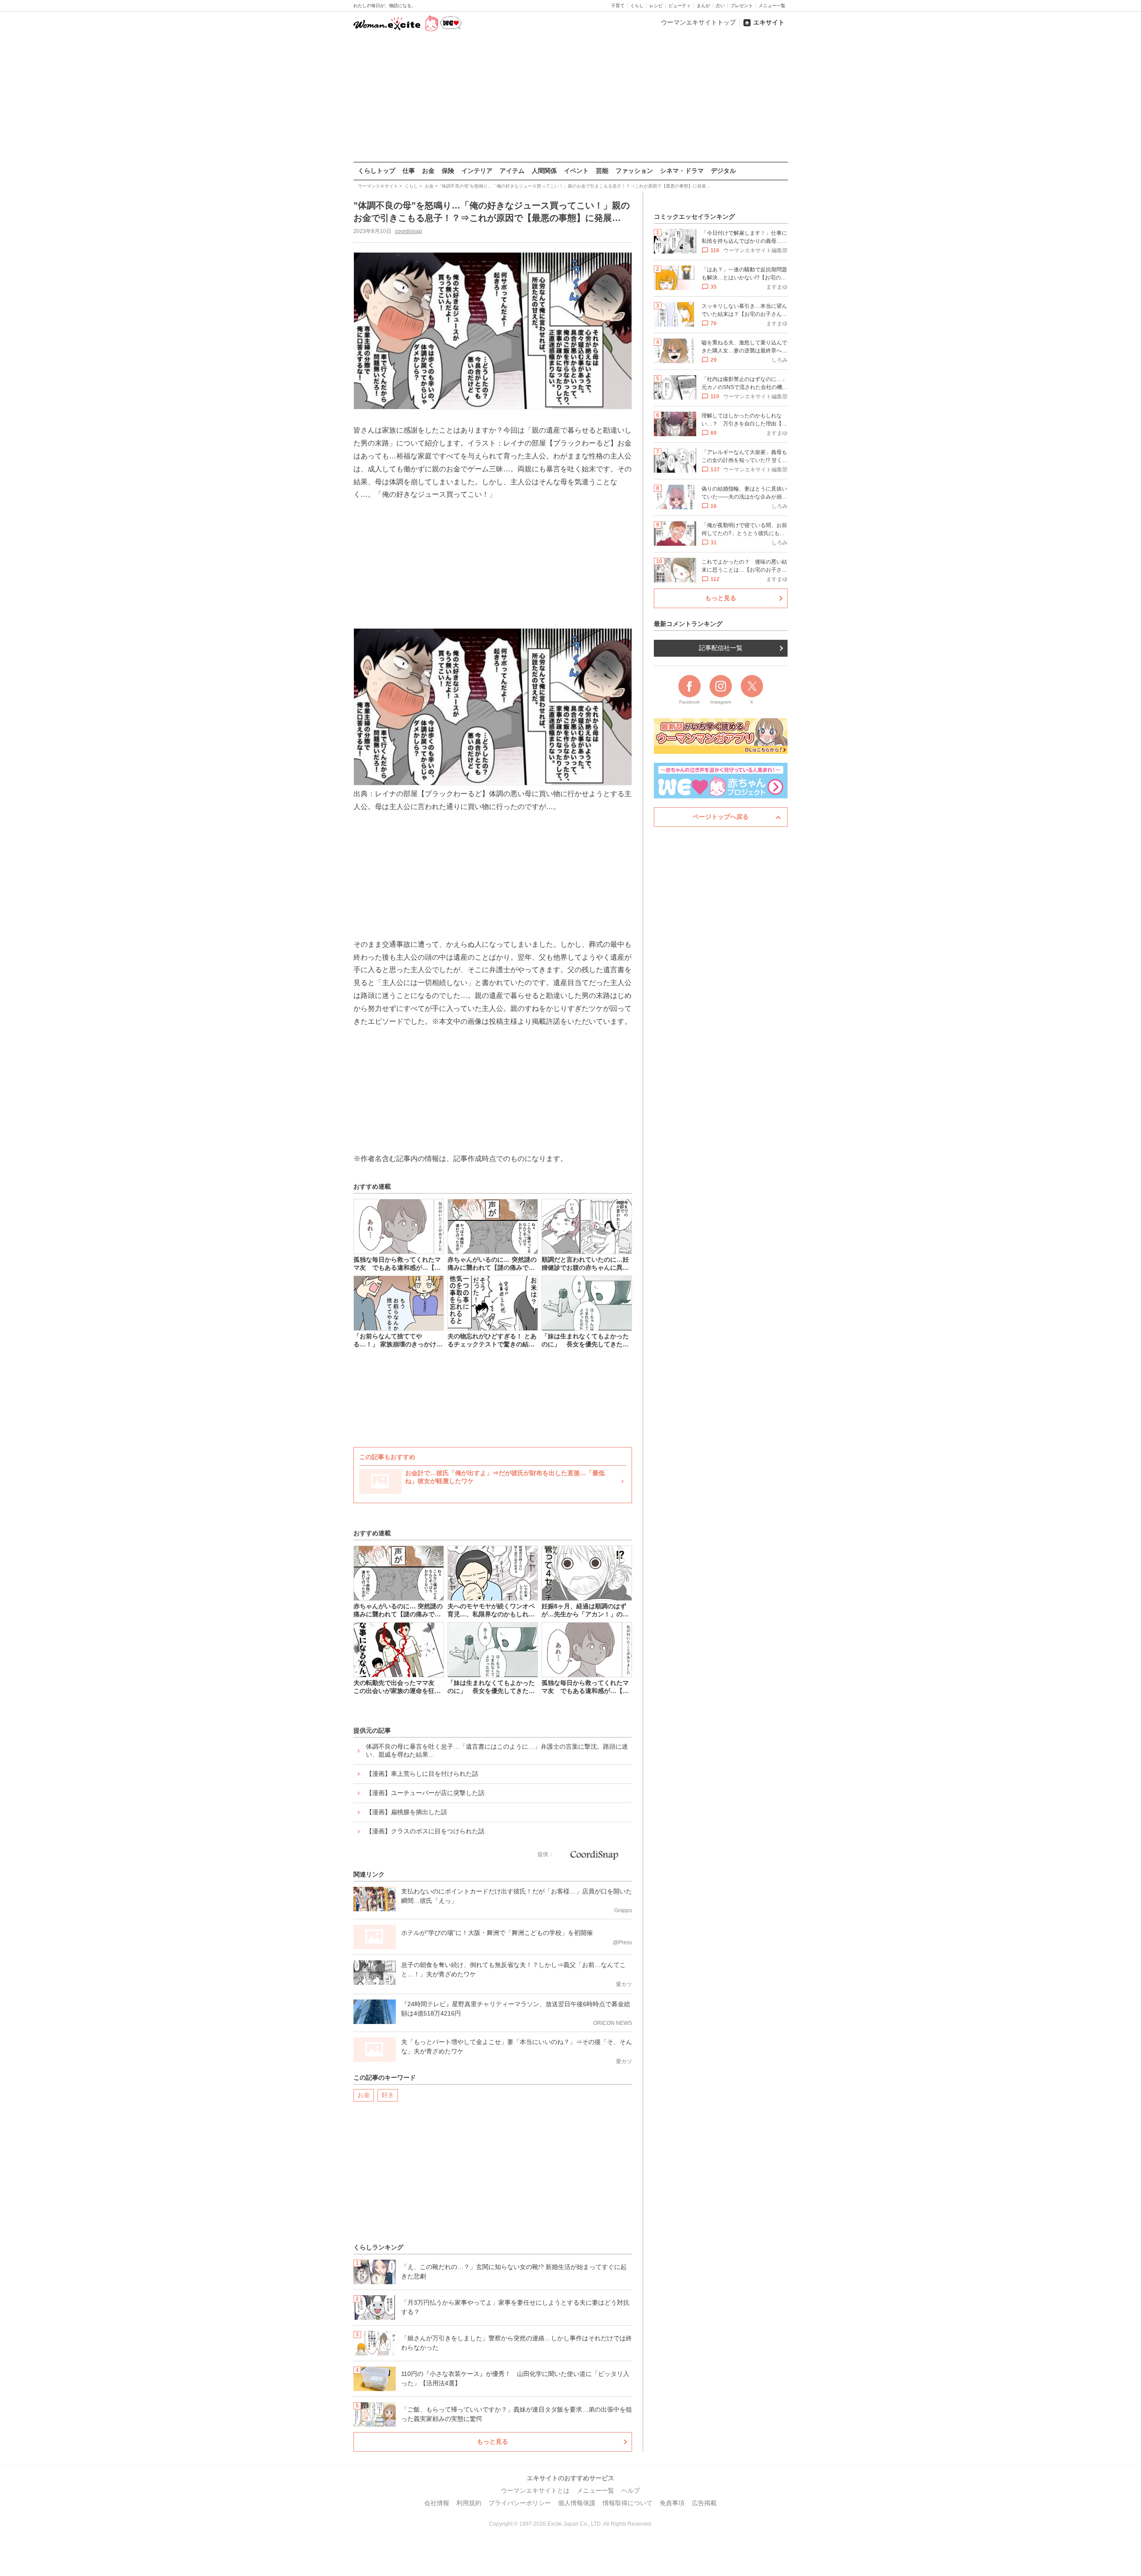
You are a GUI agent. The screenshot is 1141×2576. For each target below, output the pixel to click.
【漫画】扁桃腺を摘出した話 (406, 1812)
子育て (618, 6)
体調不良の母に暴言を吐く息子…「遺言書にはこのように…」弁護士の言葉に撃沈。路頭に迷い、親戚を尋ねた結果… (497, 1750)
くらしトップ (377, 171)
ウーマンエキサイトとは (535, 2490)
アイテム (512, 171)
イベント (576, 171)
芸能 (602, 171)
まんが (703, 6)
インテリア (477, 171)
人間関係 (544, 171)
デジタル (723, 171)
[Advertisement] (570, 98)
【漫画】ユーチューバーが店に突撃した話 (425, 1793)
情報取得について (628, 2503)
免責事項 (672, 2503)
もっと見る (493, 2441)
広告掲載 (704, 2503)
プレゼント (742, 6)
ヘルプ (631, 2490)
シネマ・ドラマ (682, 171)
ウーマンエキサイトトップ (698, 22)
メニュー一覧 (772, 6)
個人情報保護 (577, 2503)
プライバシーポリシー (520, 2503)
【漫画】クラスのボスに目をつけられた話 (425, 1831)
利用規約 (469, 2503)
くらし (637, 6)
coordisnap (408, 231)
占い (720, 6)
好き (388, 2095)
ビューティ (680, 6)
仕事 (409, 171)
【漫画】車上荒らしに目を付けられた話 (422, 1774)
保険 (448, 171)
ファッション (634, 171)
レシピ (656, 6)
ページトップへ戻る (721, 817)
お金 (428, 171)
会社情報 (437, 2503)
